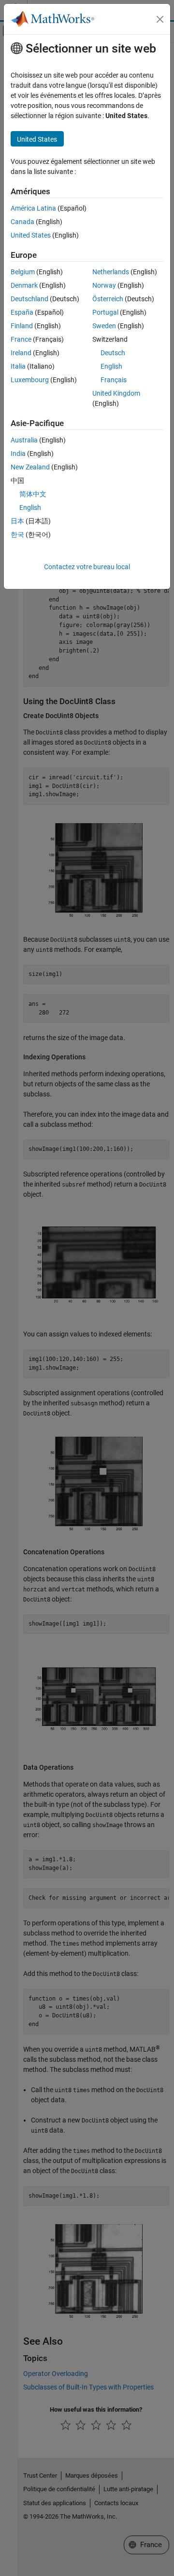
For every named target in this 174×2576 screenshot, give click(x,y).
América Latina (33, 208)
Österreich (108, 299)
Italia (18, 366)
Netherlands (111, 272)
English (111, 366)
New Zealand (30, 467)
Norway (104, 285)
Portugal (105, 312)
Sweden (104, 326)
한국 (17, 534)
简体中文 (33, 494)
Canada (22, 222)
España (22, 312)
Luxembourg (30, 380)
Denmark (24, 285)
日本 (17, 521)
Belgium (23, 272)
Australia (24, 440)
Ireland (21, 353)
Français (114, 380)
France (21, 339)
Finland (22, 326)
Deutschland (29, 299)
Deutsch (113, 353)
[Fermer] (160, 19)
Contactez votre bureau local (87, 567)
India (18, 454)
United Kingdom (116, 393)
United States (31, 235)
